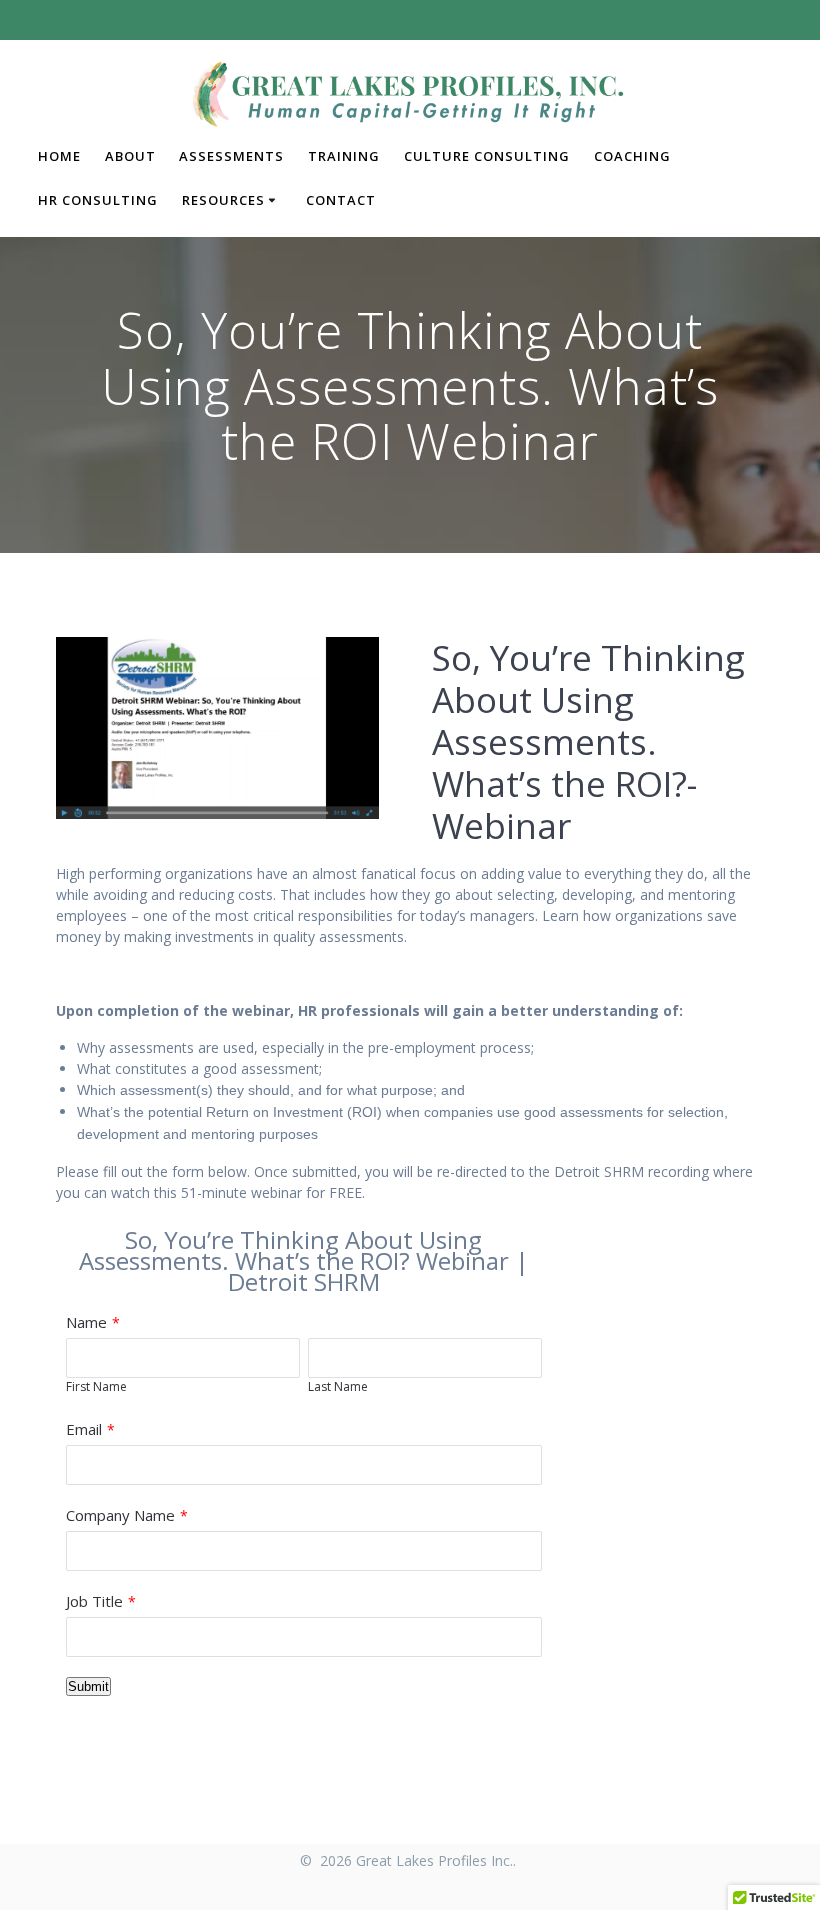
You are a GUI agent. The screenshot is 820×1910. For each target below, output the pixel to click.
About (130, 156)
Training (344, 156)
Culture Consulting (487, 156)
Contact (341, 200)
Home (59, 156)
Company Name (120, 1515)
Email (84, 1429)
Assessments (231, 156)
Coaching (632, 156)
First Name (96, 1386)
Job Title (94, 1601)
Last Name (338, 1386)
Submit (88, 1686)
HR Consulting (98, 200)
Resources (223, 200)
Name (86, 1322)
